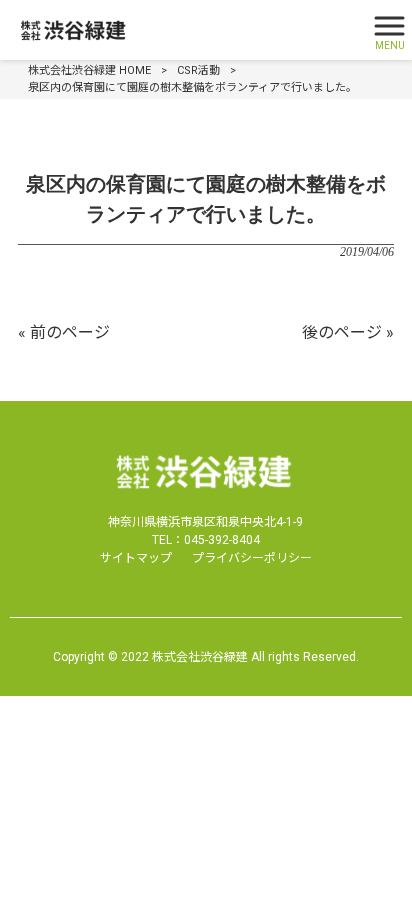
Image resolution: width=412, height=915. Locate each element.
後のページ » (348, 332)
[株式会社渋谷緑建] (181, 30)
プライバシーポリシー (252, 558)
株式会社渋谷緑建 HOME (89, 70)
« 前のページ (64, 332)
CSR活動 (198, 70)
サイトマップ (136, 558)
